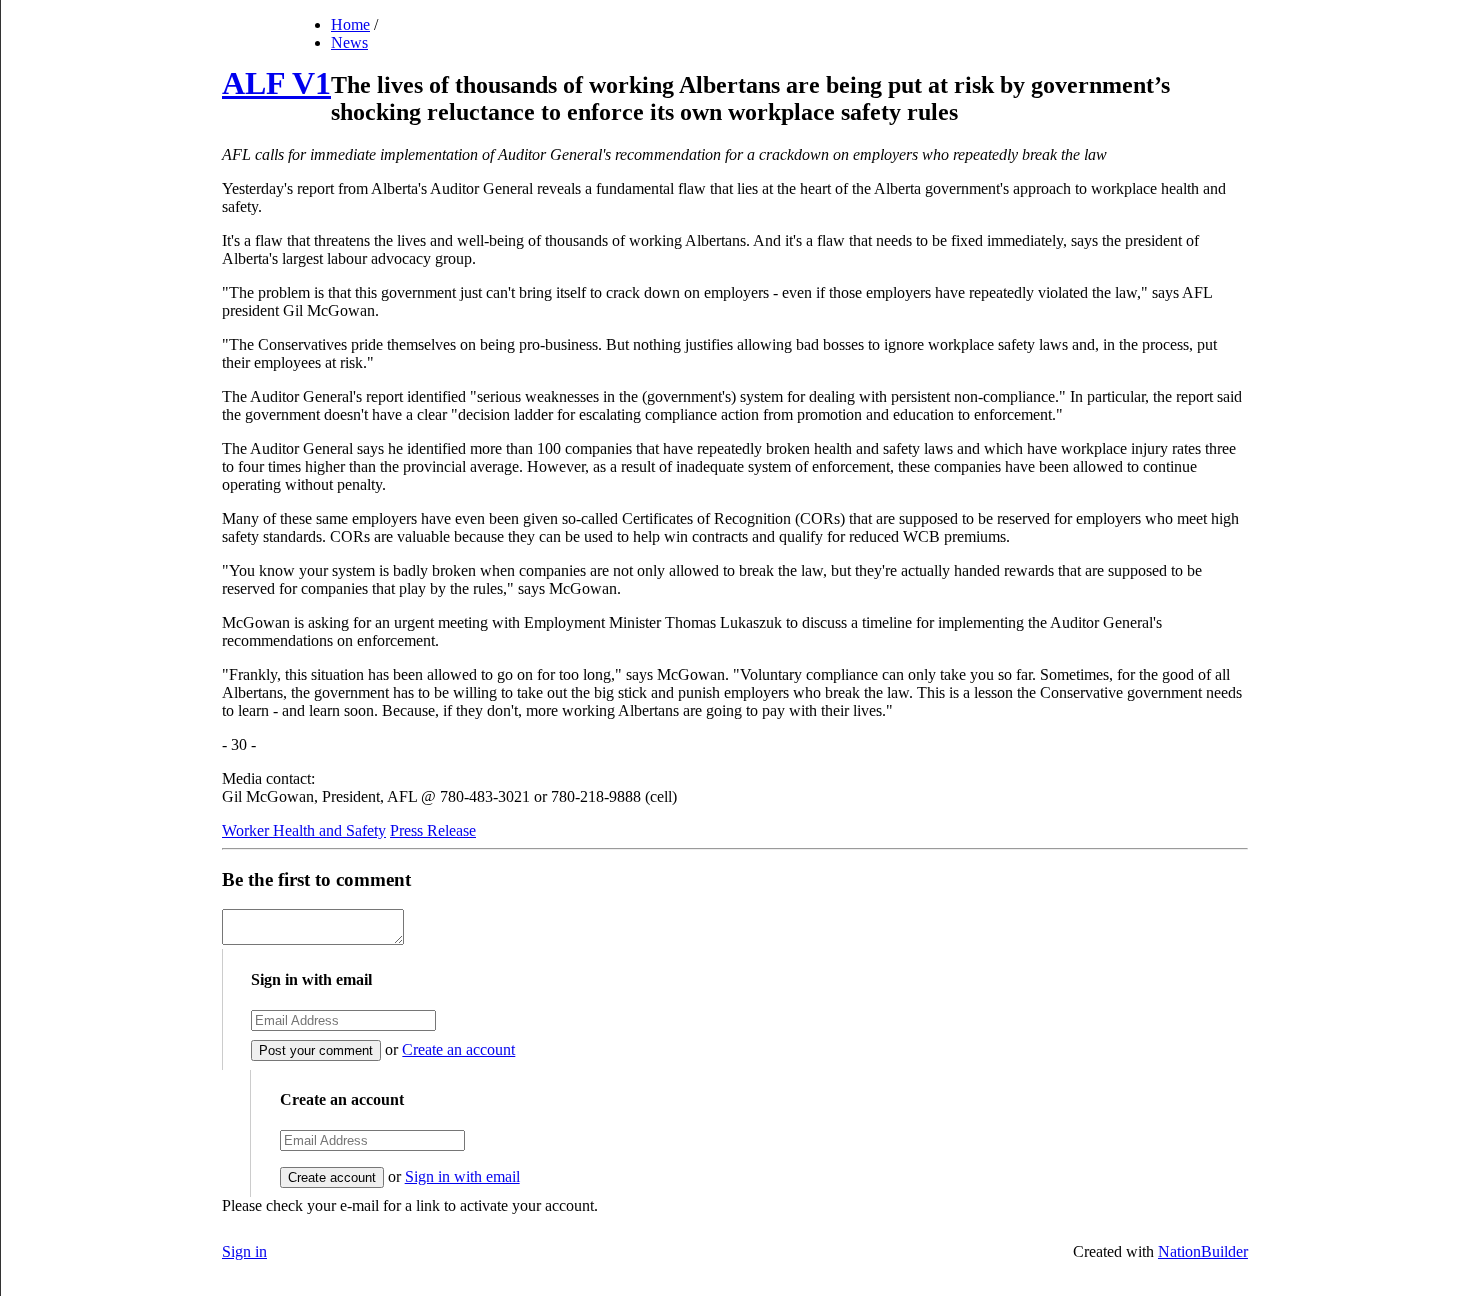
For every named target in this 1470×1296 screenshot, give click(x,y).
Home (350, 24)
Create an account (458, 1049)
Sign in (244, 1251)
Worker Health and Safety (304, 830)
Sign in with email (462, 1176)
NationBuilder (1203, 1251)
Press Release (433, 830)
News (349, 42)
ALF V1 (276, 83)
